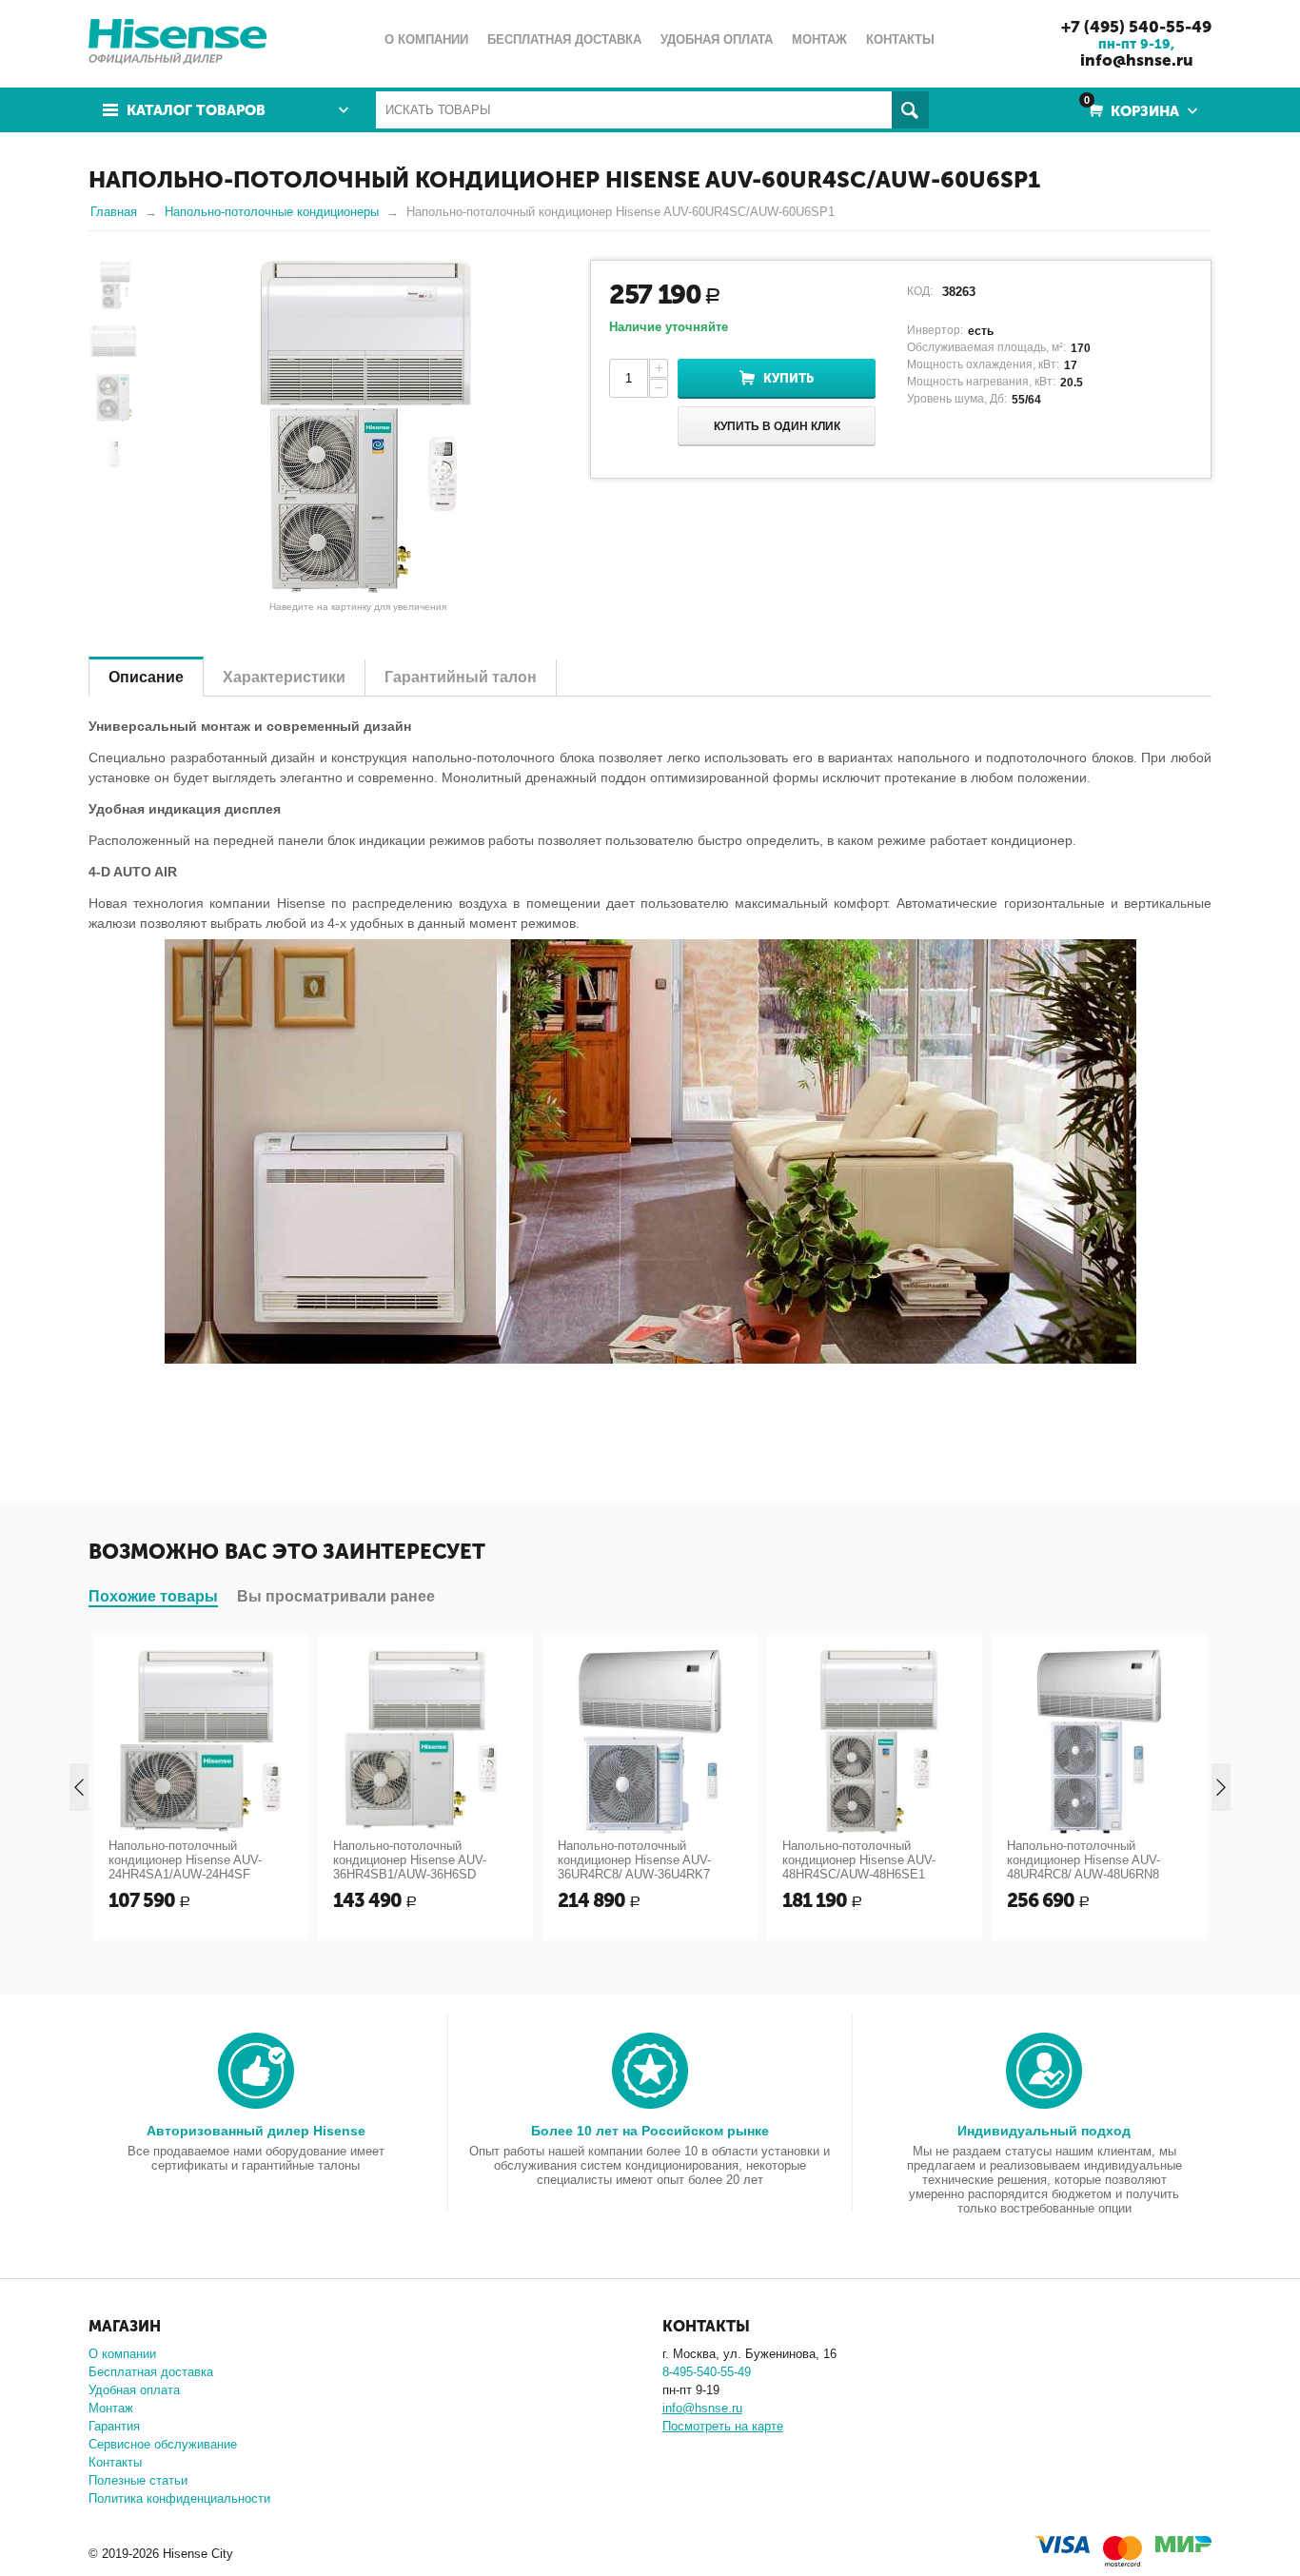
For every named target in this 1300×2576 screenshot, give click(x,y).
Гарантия (114, 2426)
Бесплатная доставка (151, 2372)
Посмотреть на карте (723, 2426)
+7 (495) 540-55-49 (1136, 27)
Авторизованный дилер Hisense (256, 2131)
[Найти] (910, 110)
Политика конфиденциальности (179, 2498)
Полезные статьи (138, 2480)
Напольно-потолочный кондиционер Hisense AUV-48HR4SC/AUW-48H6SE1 (859, 1860)
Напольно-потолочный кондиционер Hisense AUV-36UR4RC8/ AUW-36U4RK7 (634, 1860)
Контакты (115, 2462)
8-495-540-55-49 (707, 2372)
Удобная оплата (134, 2390)
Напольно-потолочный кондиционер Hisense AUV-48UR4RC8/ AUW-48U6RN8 (1083, 1860)
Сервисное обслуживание (163, 2444)
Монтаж (111, 2408)
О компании (122, 2354)
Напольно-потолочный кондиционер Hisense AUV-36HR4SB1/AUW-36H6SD (410, 1860)
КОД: (920, 291)
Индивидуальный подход (1044, 2131)
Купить (788, 378)
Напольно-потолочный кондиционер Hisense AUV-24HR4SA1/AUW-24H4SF (185, 1860)
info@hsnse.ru (1137, 60)
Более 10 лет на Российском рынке (650, 2131)
